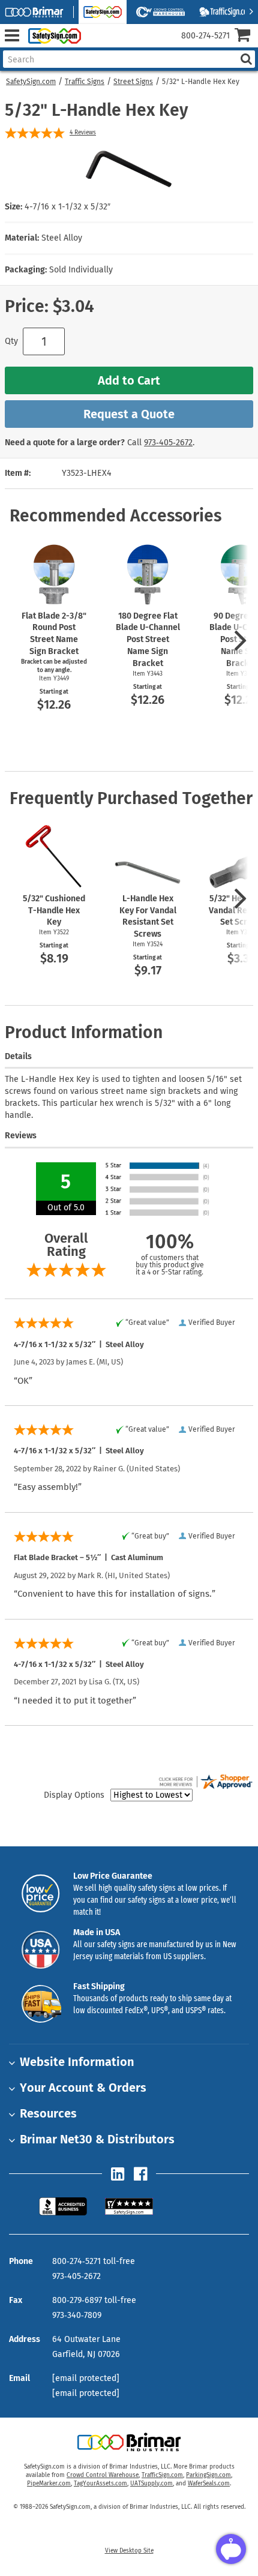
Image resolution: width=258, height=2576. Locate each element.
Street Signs (133, 82)
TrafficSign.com (162, 2475)
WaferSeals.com (209, 2484)
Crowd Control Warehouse (103, 2475)
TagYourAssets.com (100, 2484)
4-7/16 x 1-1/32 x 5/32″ (67, 207)
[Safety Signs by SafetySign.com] (52, 36)
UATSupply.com (151, 2484)
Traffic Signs (85, 82)
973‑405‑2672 (168, 443)
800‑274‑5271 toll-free (94, 2261)
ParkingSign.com (208, 2475)
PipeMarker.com (49, 2484)
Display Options (74, 1795)
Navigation (12, 36)
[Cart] (246, 36)
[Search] (246, 59)
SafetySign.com (31, 82)
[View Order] (95, 45)
